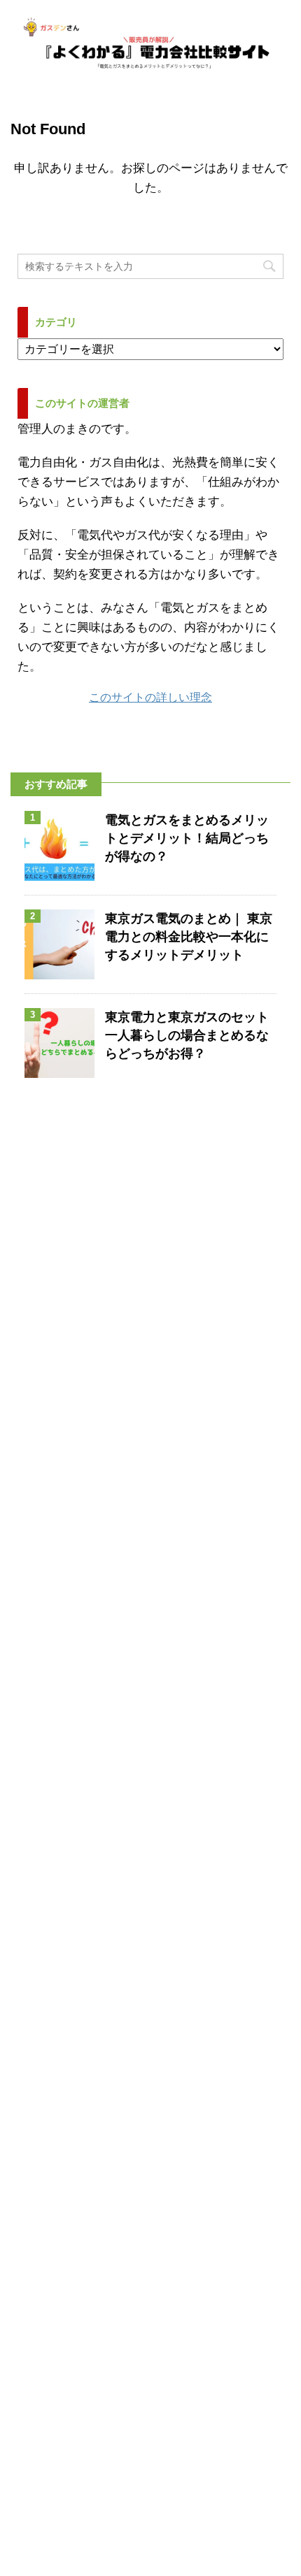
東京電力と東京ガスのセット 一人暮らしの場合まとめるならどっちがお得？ (187, 1035)
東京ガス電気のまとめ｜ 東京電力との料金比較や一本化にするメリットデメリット (189, 937)
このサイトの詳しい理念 (150, 697)
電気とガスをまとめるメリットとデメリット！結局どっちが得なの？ (187, 838)
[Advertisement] (150, 1917)
